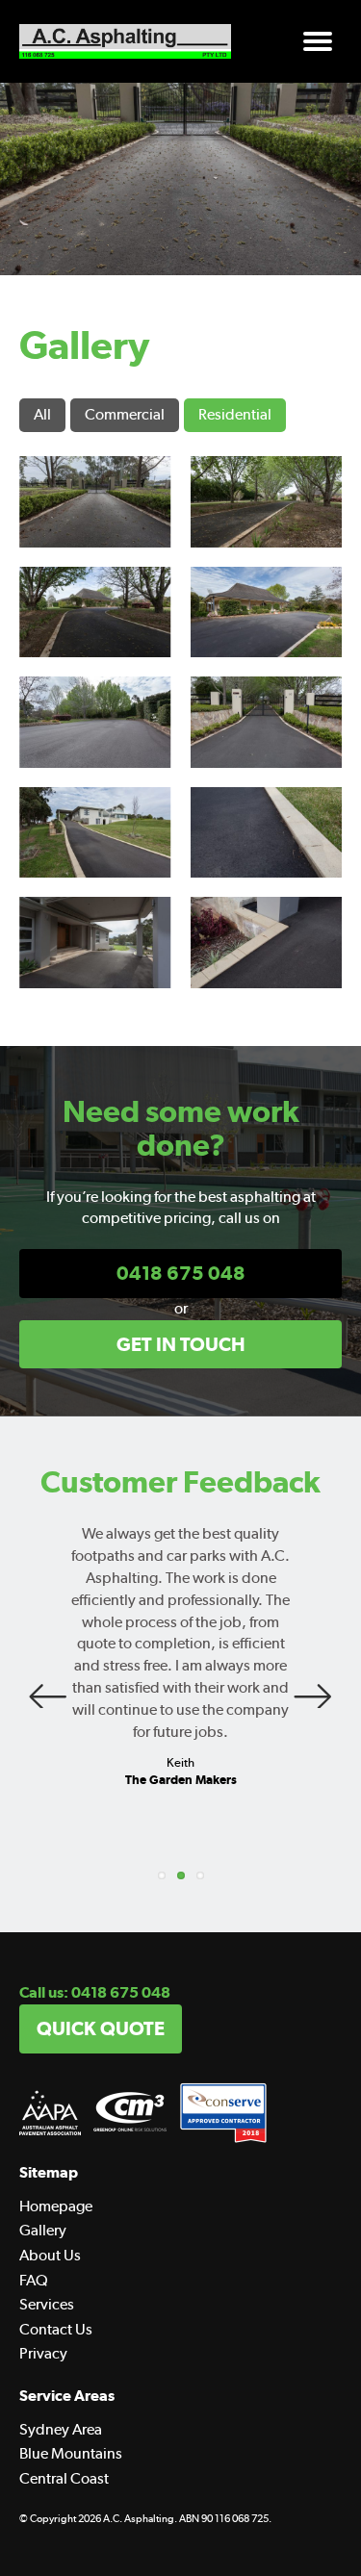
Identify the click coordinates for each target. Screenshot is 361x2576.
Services (47, 2304)
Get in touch (181, 1344)
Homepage (56, 2206)
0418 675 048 (181, 1273)
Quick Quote (101, 2028)
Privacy (43, 2353)
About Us (50, 2255)
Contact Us (56, 2329)
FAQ (34, 2280)
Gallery (43, 2230)
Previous (48, 1689)
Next (313, 1689)
